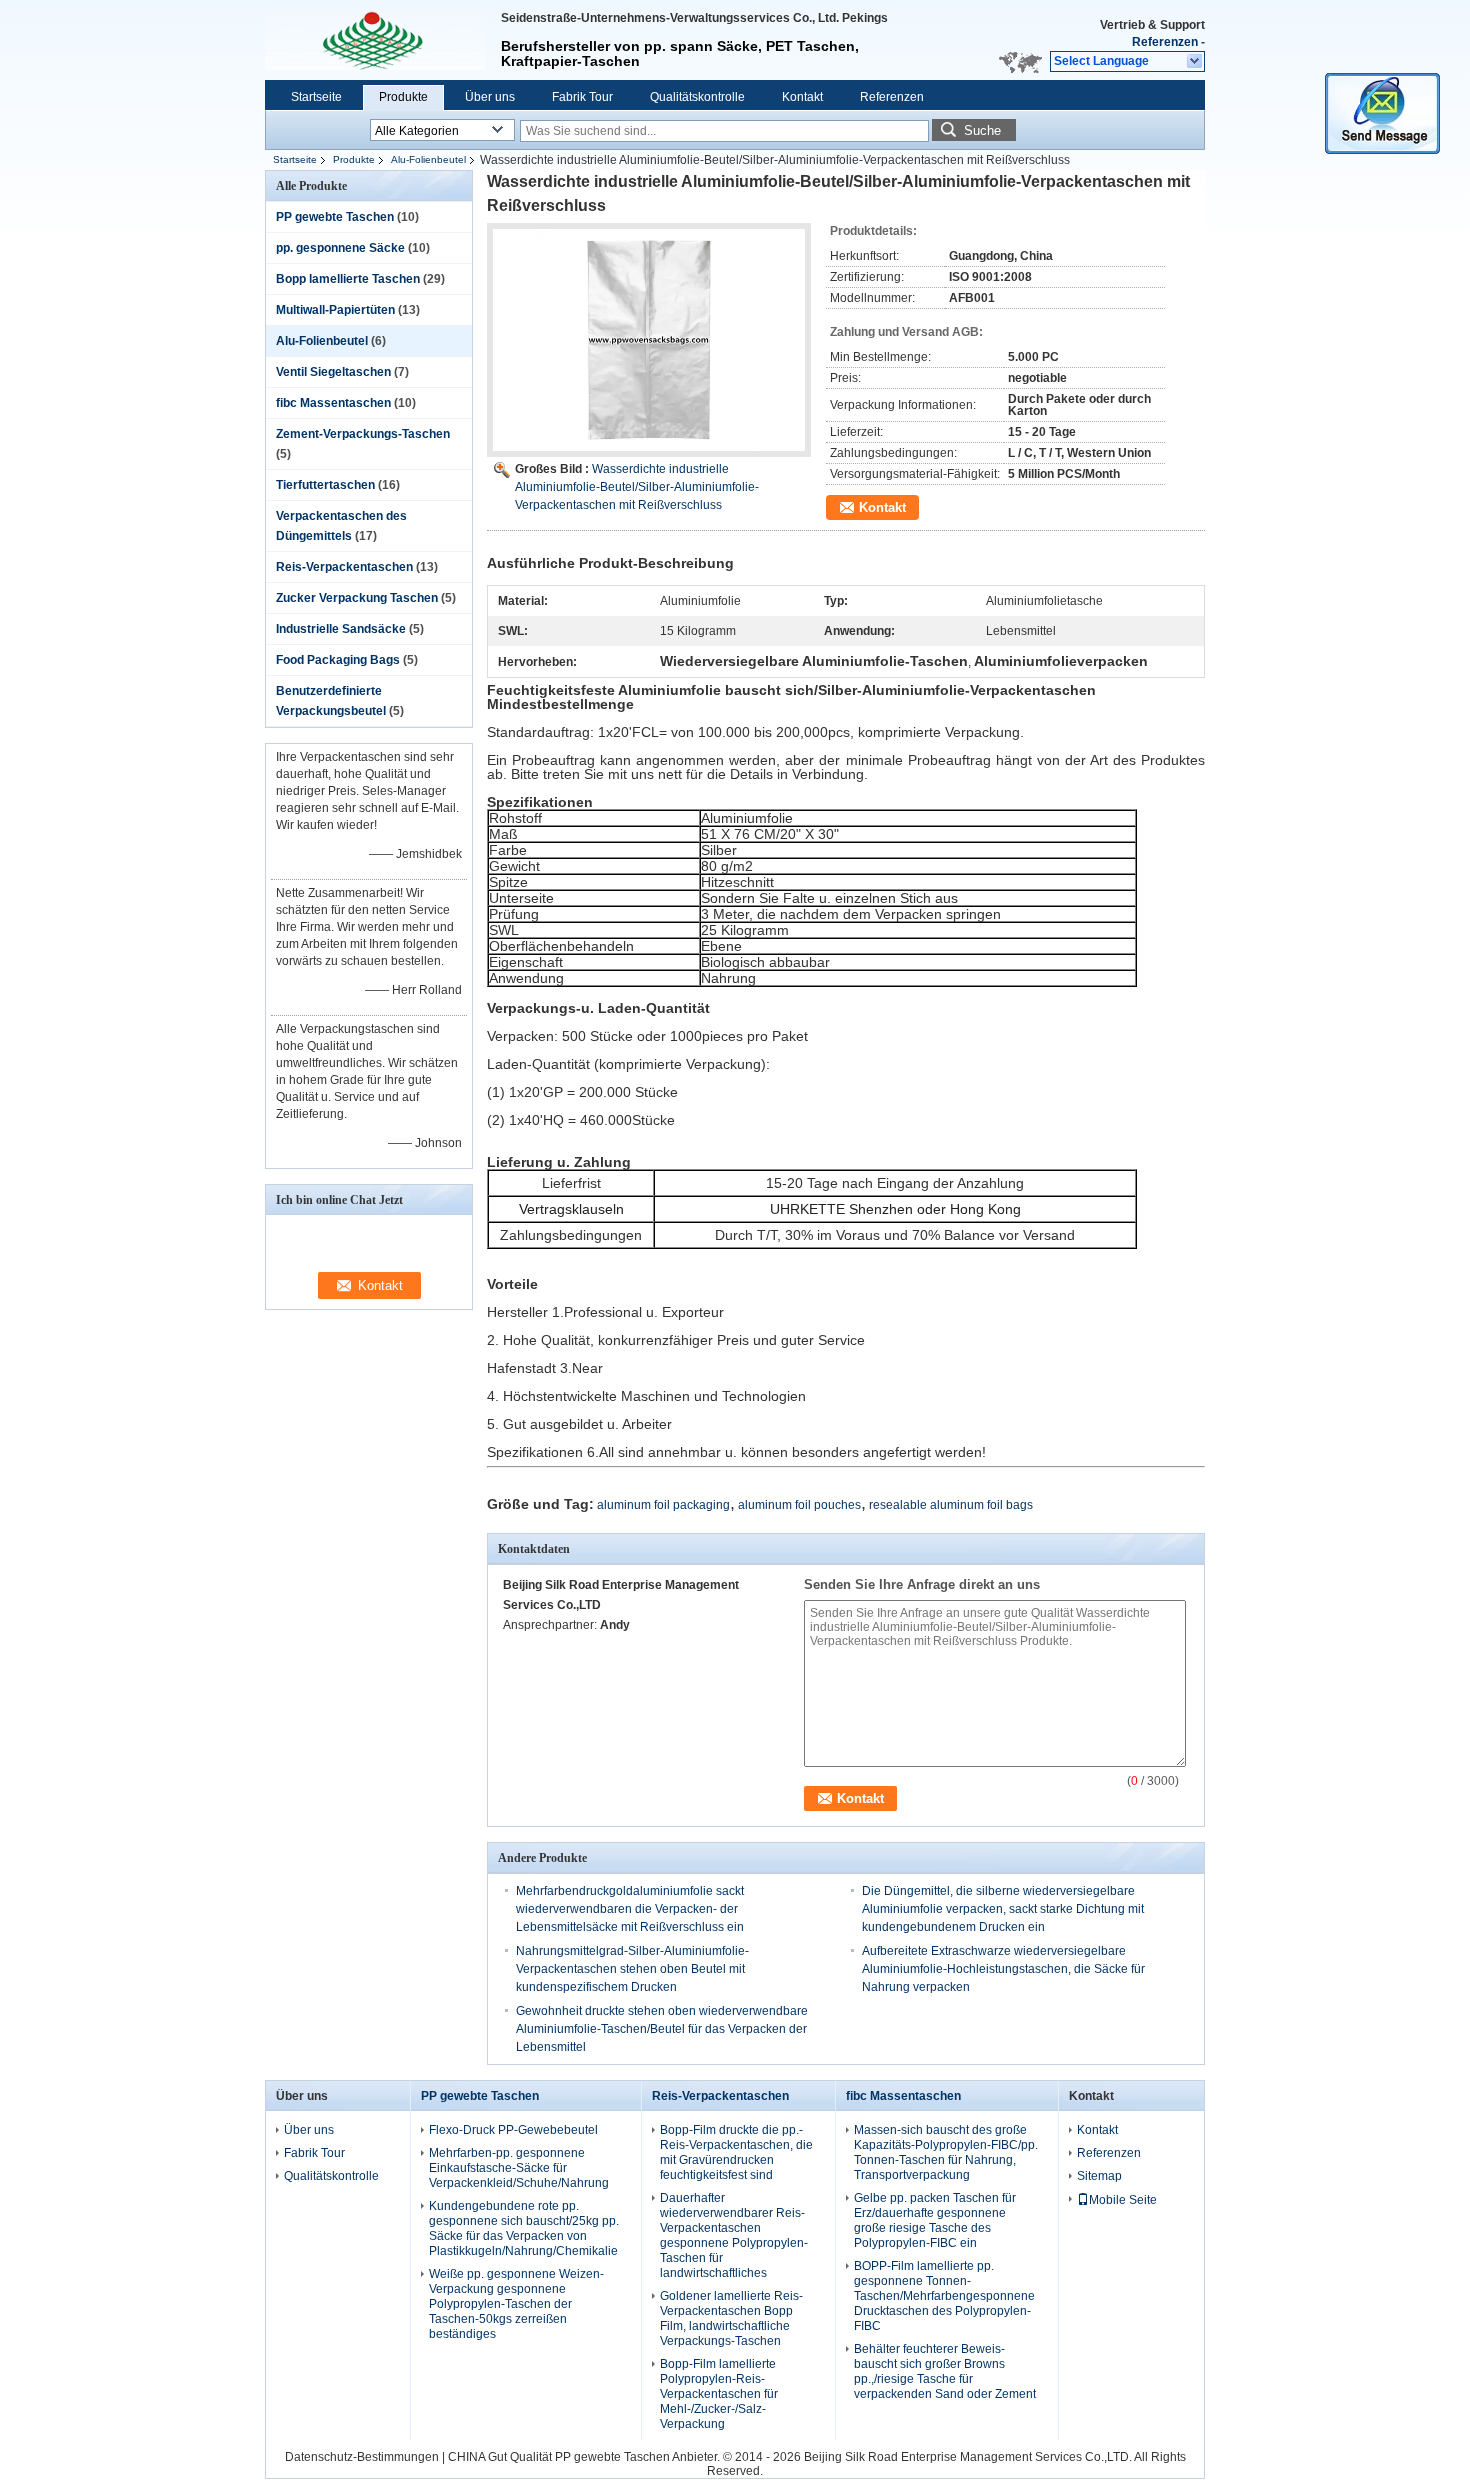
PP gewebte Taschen (335, 217)
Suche (982, 130)
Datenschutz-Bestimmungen (362, 2457)
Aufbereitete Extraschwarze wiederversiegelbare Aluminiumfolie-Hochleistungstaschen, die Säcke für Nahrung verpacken (1003, 1969)
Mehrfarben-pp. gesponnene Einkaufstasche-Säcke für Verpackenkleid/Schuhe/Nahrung (519, 2168)
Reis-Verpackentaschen (344, 567)
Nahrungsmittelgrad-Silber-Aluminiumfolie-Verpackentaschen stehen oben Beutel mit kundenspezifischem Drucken (632, 1969)
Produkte (403, 97)
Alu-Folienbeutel (428, 159)
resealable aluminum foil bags (951, 1505)
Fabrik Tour (582, 97)
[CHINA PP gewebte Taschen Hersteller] (375, 40)
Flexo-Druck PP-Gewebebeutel (513, 2130)
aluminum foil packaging (663, 1505)
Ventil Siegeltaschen (333, 372)
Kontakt (802, 97)
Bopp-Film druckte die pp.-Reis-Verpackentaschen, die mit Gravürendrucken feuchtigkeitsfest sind (736, 2152)
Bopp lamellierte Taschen (348, 279)
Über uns (490, 97)
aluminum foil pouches (799, 1505)
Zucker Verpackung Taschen (357, 598)
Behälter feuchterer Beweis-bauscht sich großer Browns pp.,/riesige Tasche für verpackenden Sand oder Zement (945, 2371)
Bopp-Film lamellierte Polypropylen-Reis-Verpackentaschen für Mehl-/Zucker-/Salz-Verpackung (719, 2394)
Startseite (316, 97)
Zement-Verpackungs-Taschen (363, 434)
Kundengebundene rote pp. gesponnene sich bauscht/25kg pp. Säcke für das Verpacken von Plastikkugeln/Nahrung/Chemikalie (524, 2228)
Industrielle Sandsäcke (341, 629)
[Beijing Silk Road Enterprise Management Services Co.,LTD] (1195, 62)
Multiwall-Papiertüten (335, 310)
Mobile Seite (1123, 2200)
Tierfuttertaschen (325, 485)
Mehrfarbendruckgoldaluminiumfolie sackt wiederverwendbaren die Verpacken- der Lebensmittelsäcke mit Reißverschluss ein (630, 1909)
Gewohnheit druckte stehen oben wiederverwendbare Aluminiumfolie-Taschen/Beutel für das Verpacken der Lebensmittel (662, 2029)
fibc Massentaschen (333, 403)
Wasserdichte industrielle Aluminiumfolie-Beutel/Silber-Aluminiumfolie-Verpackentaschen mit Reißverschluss (637, 487)
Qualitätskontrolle (697, 97)
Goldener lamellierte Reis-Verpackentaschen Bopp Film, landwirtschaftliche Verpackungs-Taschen (731, 2318)
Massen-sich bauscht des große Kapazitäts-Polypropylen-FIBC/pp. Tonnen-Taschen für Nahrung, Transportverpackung (946, 2152)
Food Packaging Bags (338, 660)
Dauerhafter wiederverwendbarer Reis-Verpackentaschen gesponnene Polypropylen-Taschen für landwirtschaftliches (734, 2235)
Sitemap (1099, 2176)
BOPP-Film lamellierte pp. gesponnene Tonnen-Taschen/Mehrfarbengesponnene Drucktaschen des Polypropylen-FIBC (944, 2296)
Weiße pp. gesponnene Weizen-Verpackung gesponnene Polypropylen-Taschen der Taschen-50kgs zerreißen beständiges (516, 2304)
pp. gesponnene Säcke (340, 248)
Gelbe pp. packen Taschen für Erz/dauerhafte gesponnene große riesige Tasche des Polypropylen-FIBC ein (935, 2220)
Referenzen (1165, 42)
